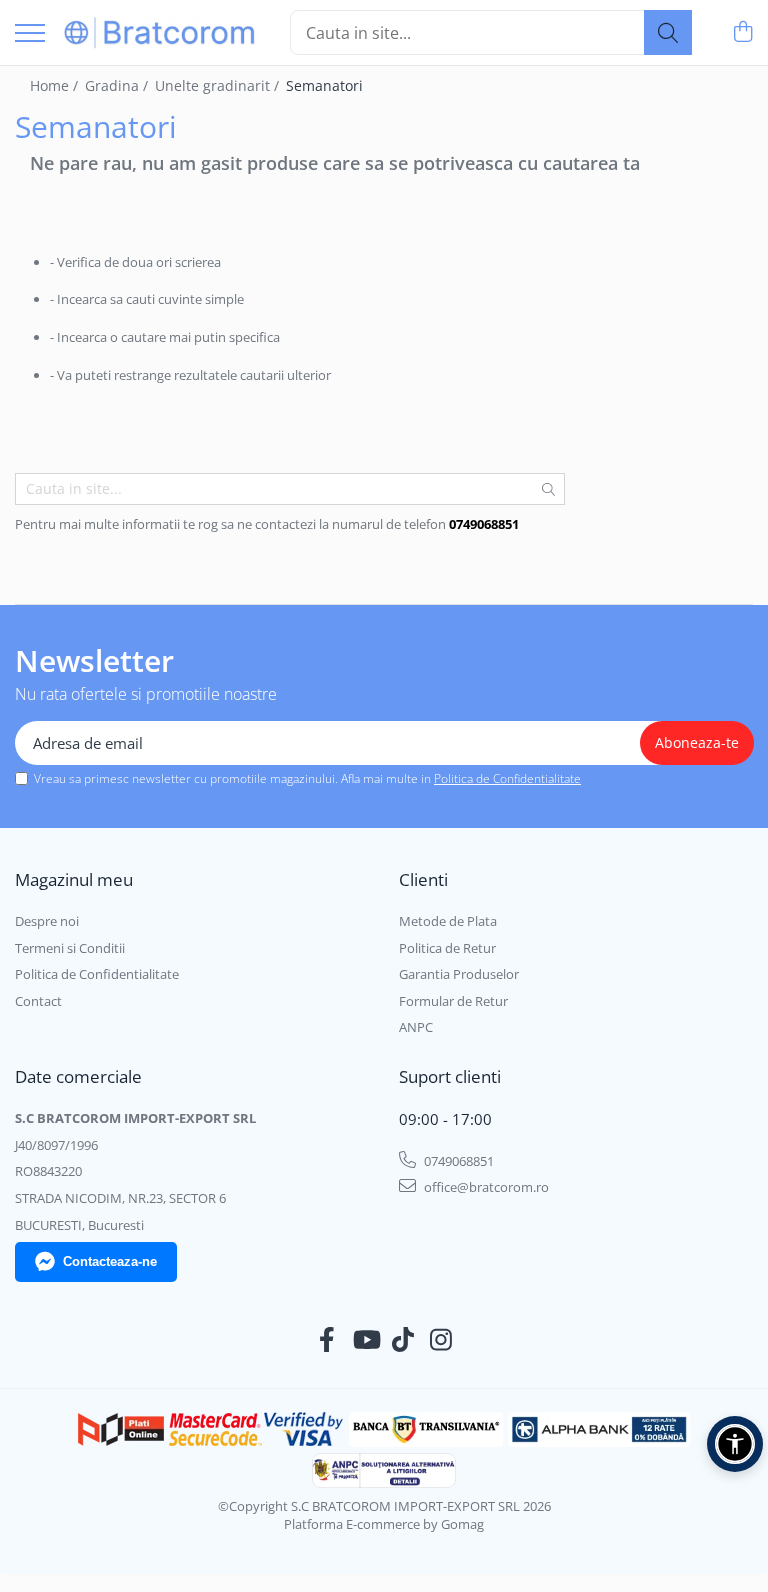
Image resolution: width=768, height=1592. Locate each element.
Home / (56, 85)
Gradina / (118, 85)
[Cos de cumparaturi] (742, 32)
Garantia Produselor (459, 974)
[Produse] (30, 34)
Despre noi (47, 921)
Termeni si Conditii (70, 948)
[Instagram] (441, 1340)
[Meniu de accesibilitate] (735, 1444)
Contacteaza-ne (110, 1261)
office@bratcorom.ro (485, 1187)
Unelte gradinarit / (219, 85)
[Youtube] (365, 1340)
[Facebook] (327, 1340)
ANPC (416, 1027)
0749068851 (457, 1161)
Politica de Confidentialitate (507, 778)
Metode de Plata (448, 921)
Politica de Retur (447, 948)
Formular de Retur (453, 1001)
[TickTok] (403, 1340)
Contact (38, 1001)
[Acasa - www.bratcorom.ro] (160, 32)
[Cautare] (668, 32)
